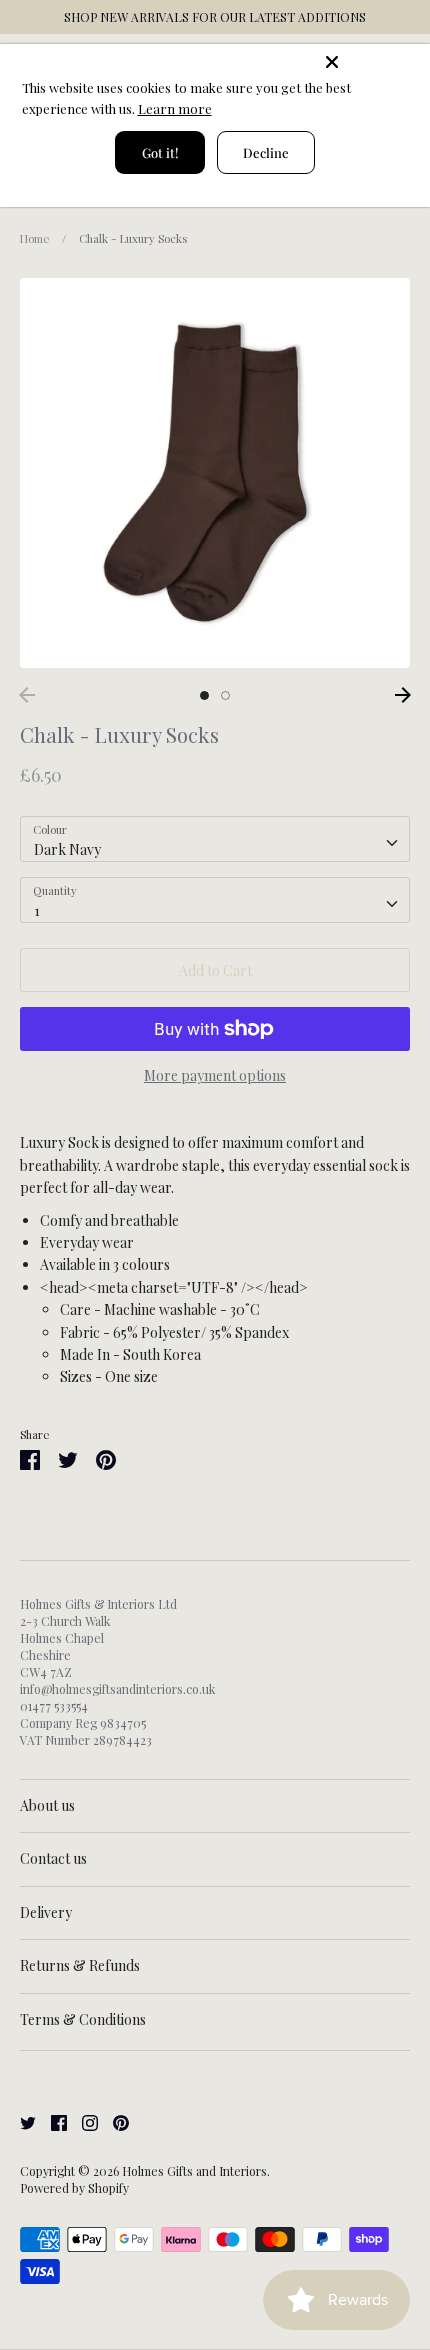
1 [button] (204, 695)
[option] (215, 473)
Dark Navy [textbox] (67, 849)
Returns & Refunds (80, 1965)
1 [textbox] (37, 910)
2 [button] (225, 695)
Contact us (53, 1858)
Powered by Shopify (74, 2188)
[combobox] (215, 839)
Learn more (175, 108)
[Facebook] (51, 2121)
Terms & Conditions (83, 2019)
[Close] (372, 62)
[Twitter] (20, 2121)
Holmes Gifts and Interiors (194, 2171)
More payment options (215, 1075)
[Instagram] (82, 2121)
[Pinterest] (113, 2121)
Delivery (46, 1912)
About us (47, 1805)
